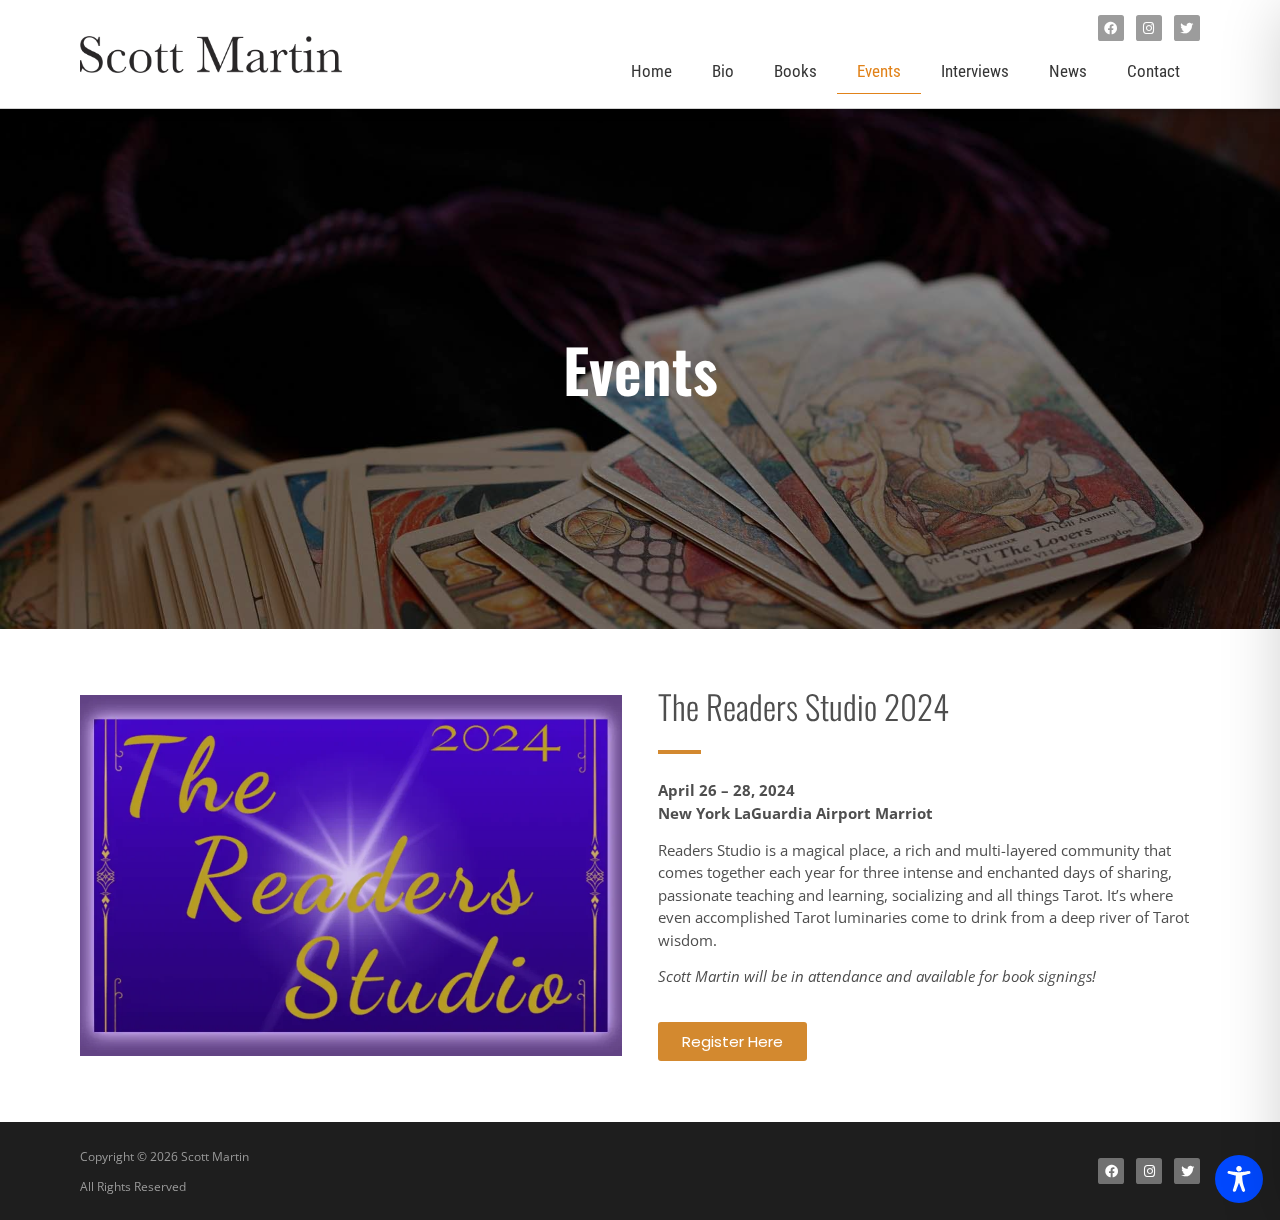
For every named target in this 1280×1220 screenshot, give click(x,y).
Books (795, 71)
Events (879, 71)
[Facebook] (1111, 28)
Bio (723, 71)
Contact (1153, 71)
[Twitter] (1187, 28)
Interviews (975, 71)
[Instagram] (1149, 28)
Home (651, 71)
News (1068, 71)
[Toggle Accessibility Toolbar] (1239, 1179)
